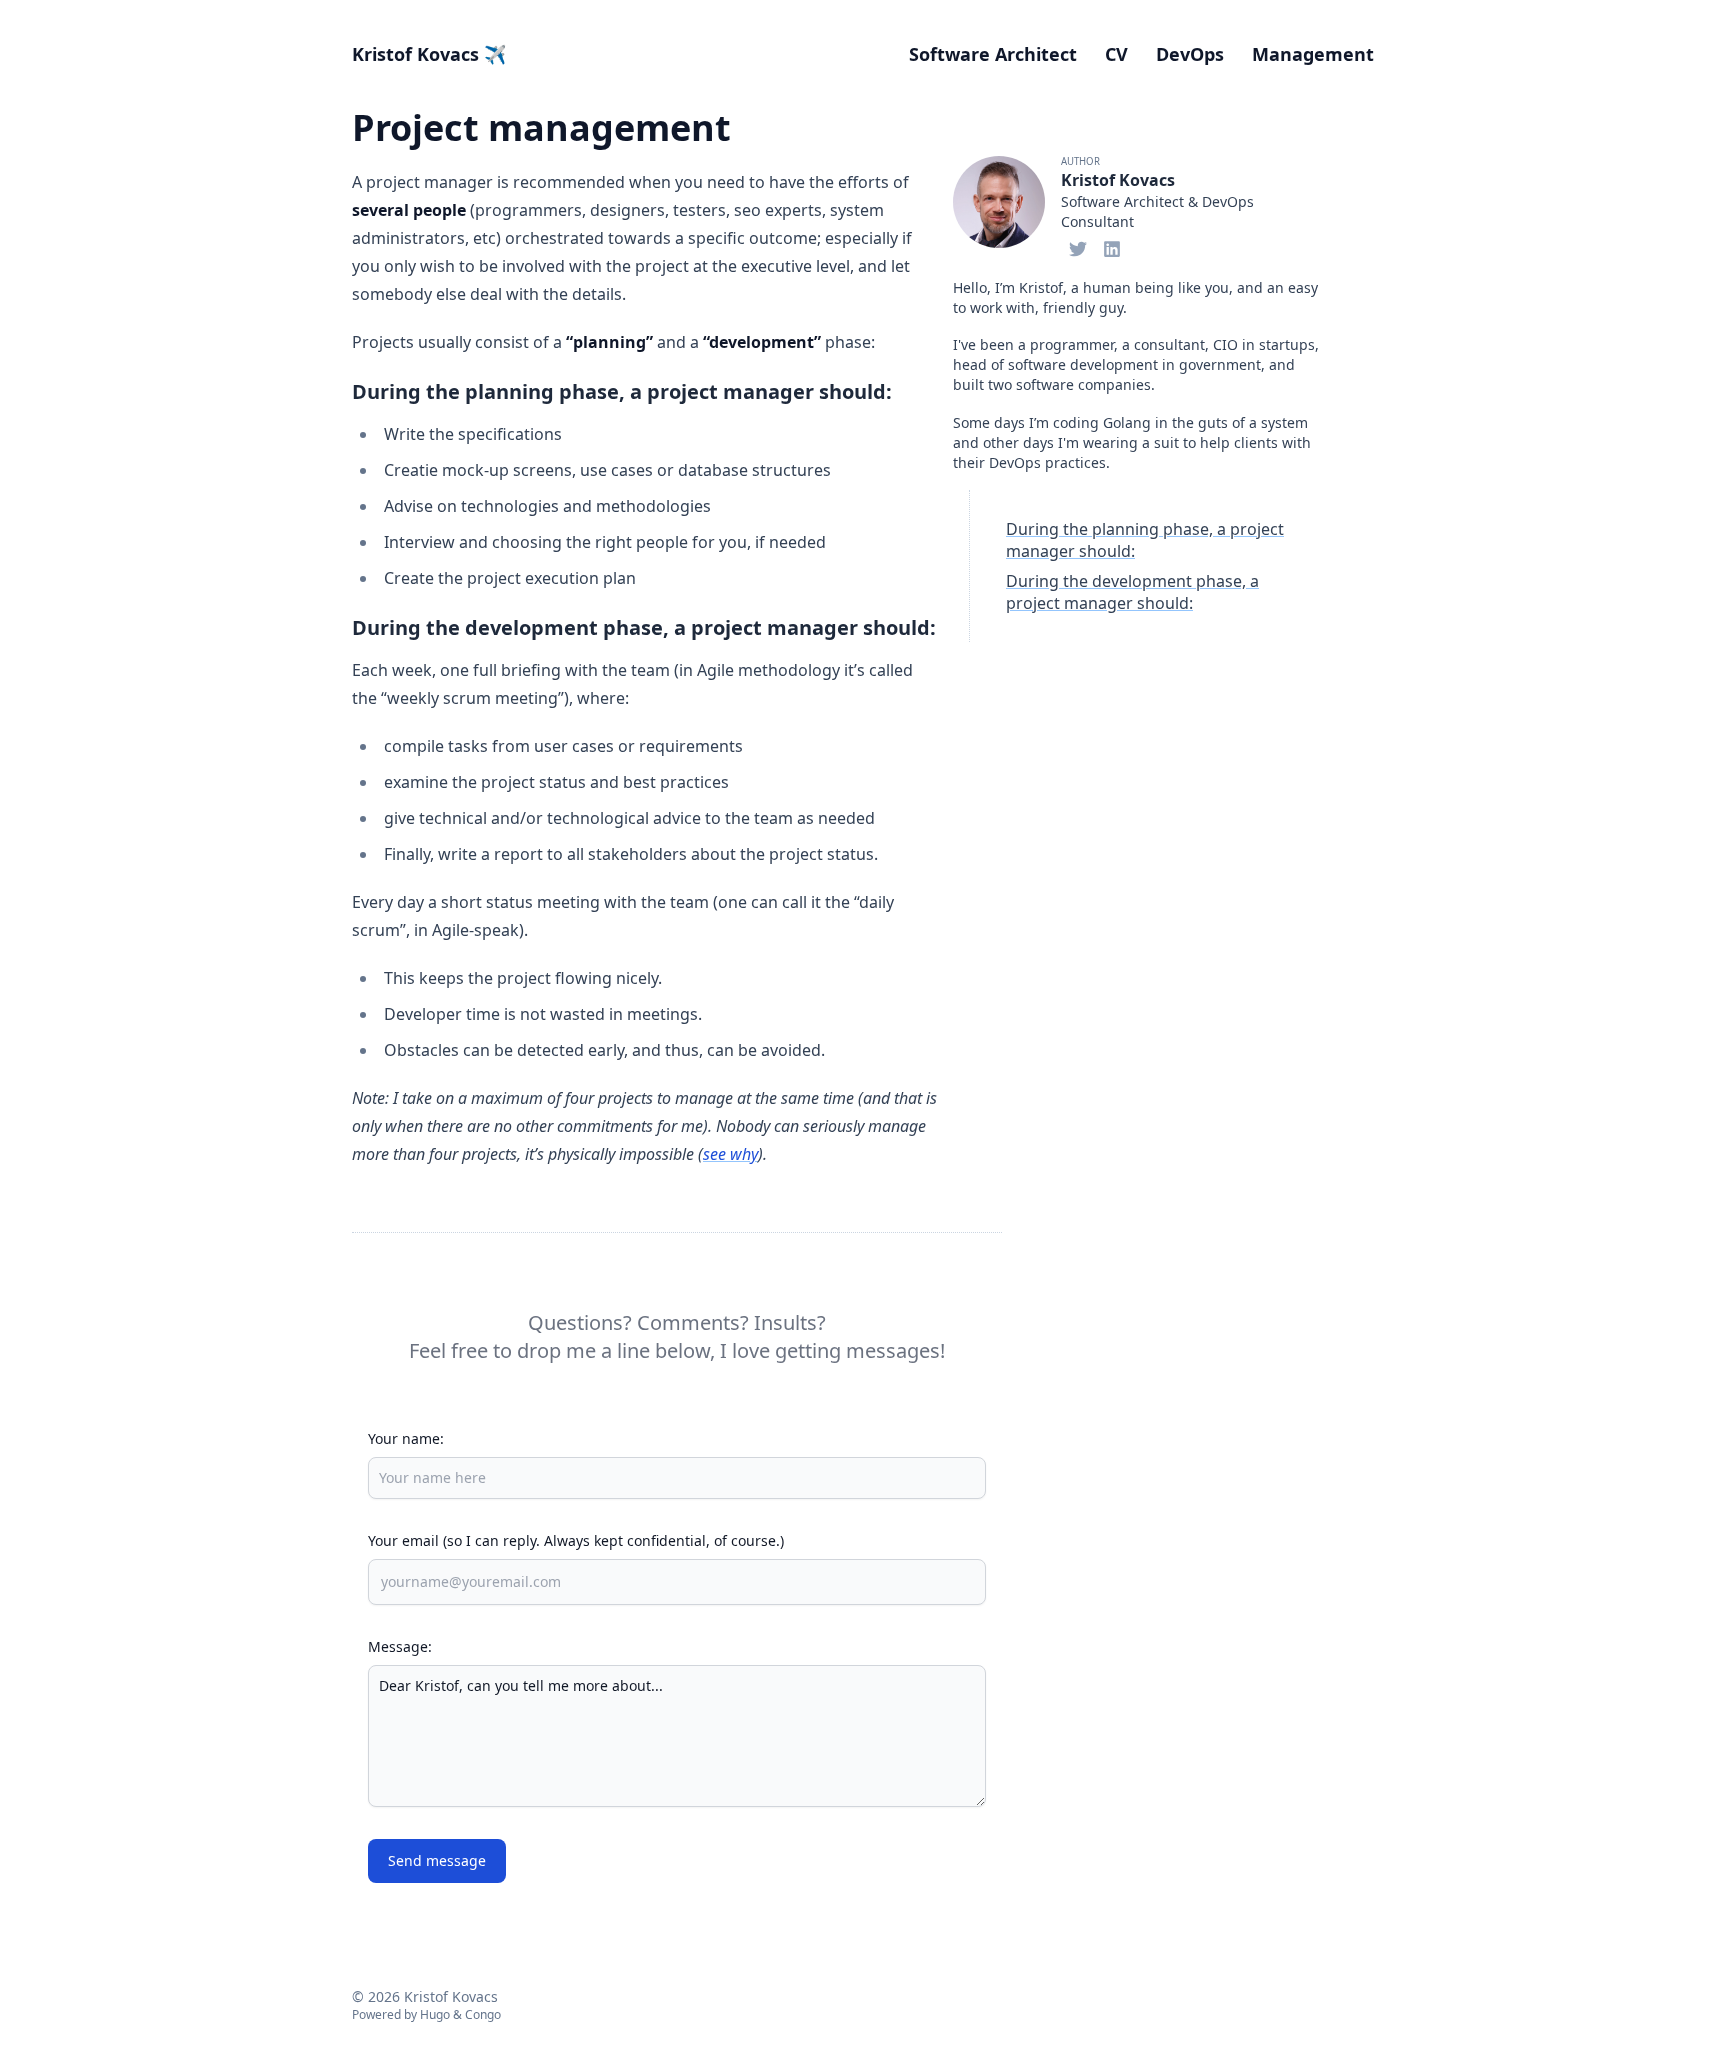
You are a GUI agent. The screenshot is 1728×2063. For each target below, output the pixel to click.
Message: (400, 1646)
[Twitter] (1078, 246)
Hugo (435, 2014)
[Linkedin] (1112, 246)
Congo (483, 2014)
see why (730, 1154)
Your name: (406, 1438)
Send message (437, 1860)
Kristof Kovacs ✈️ (429, 54)
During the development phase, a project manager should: (1132, 592)
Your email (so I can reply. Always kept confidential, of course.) (576, 1540)
